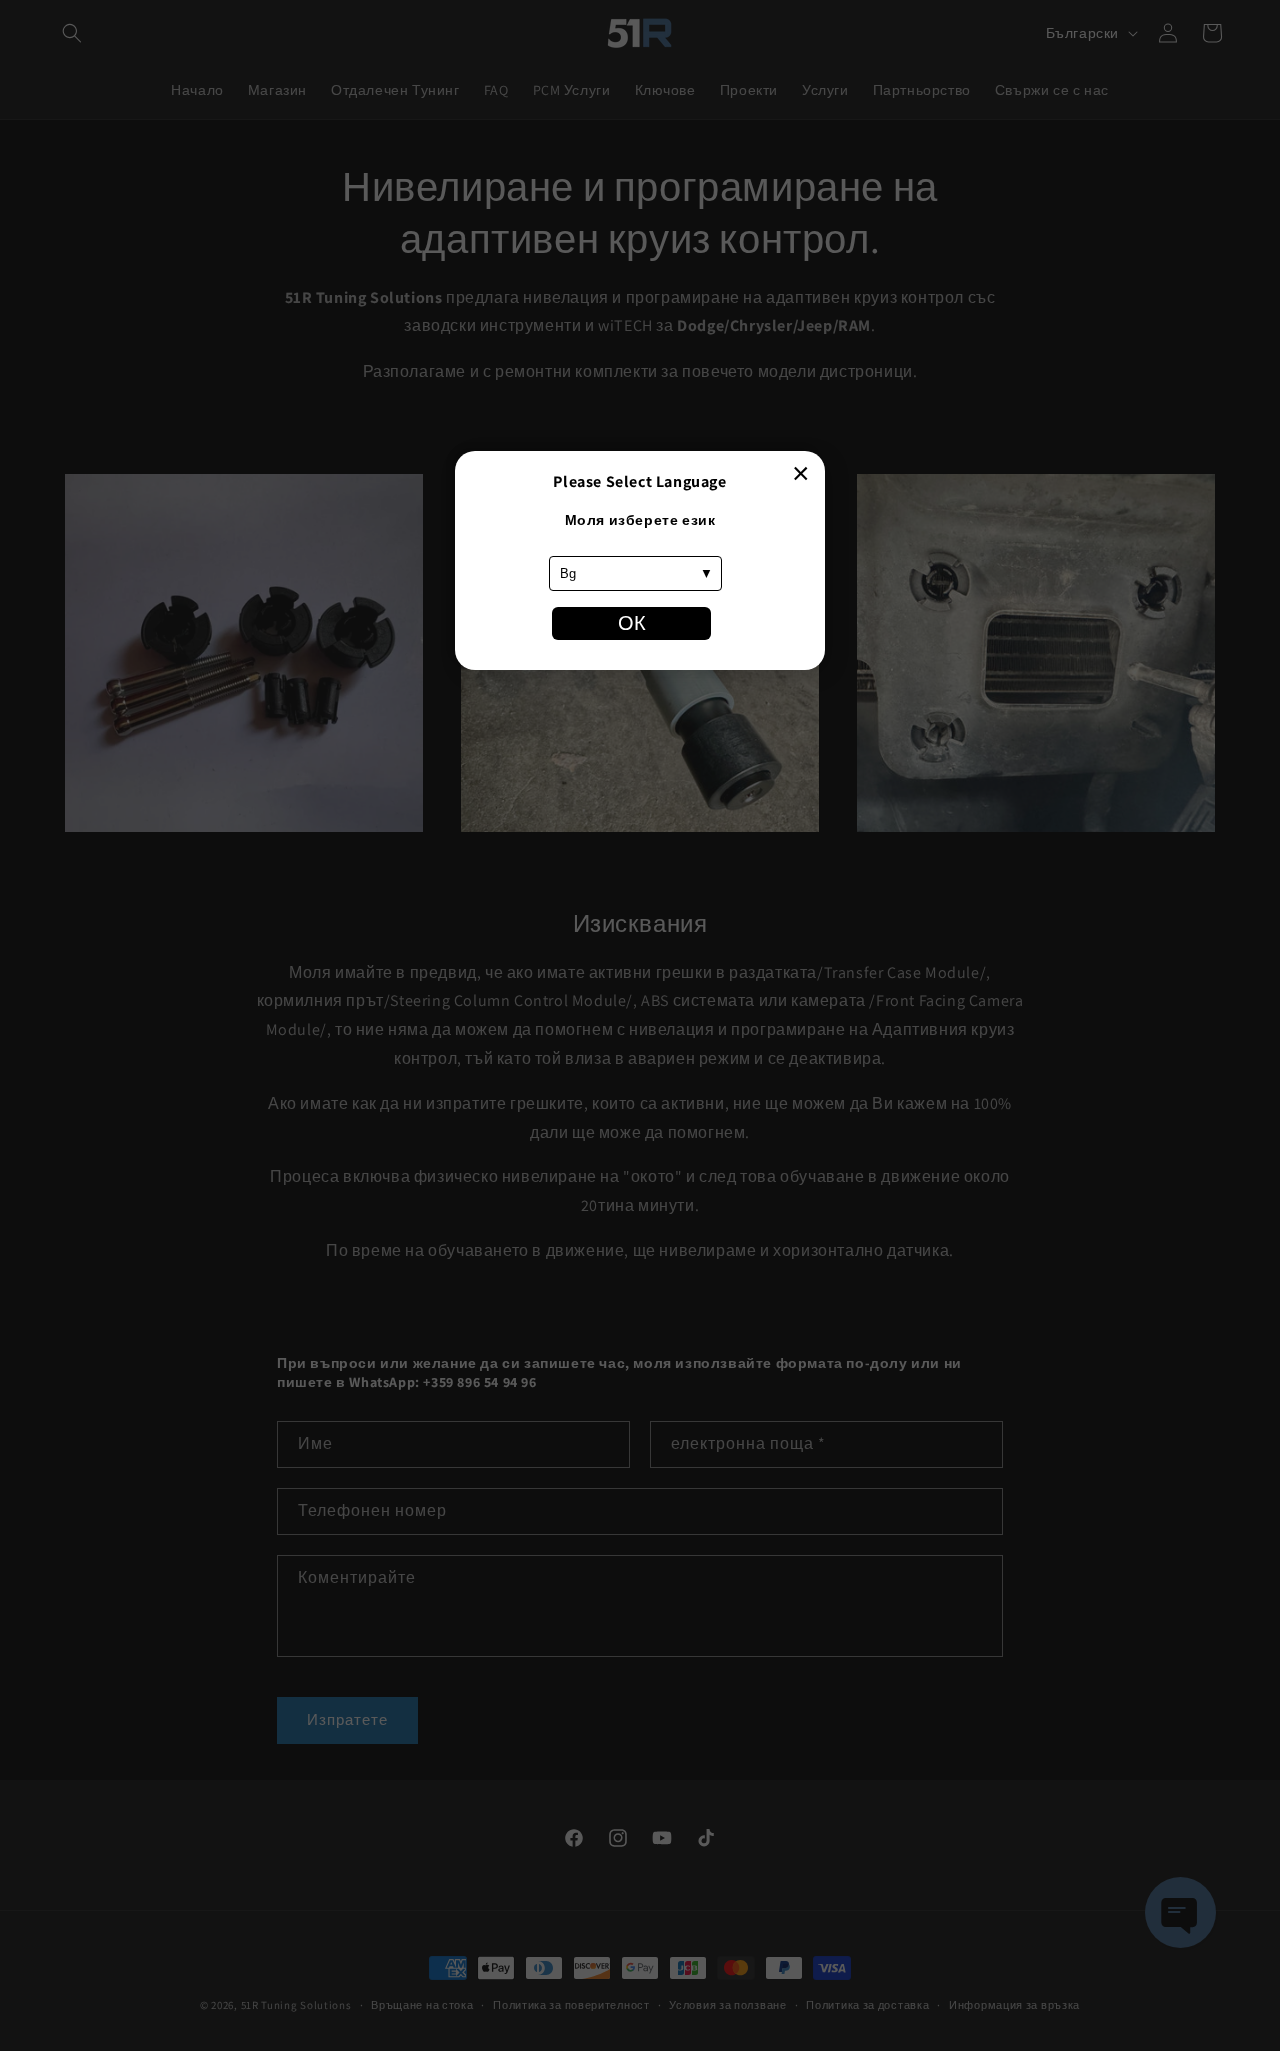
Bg (568, 573)
